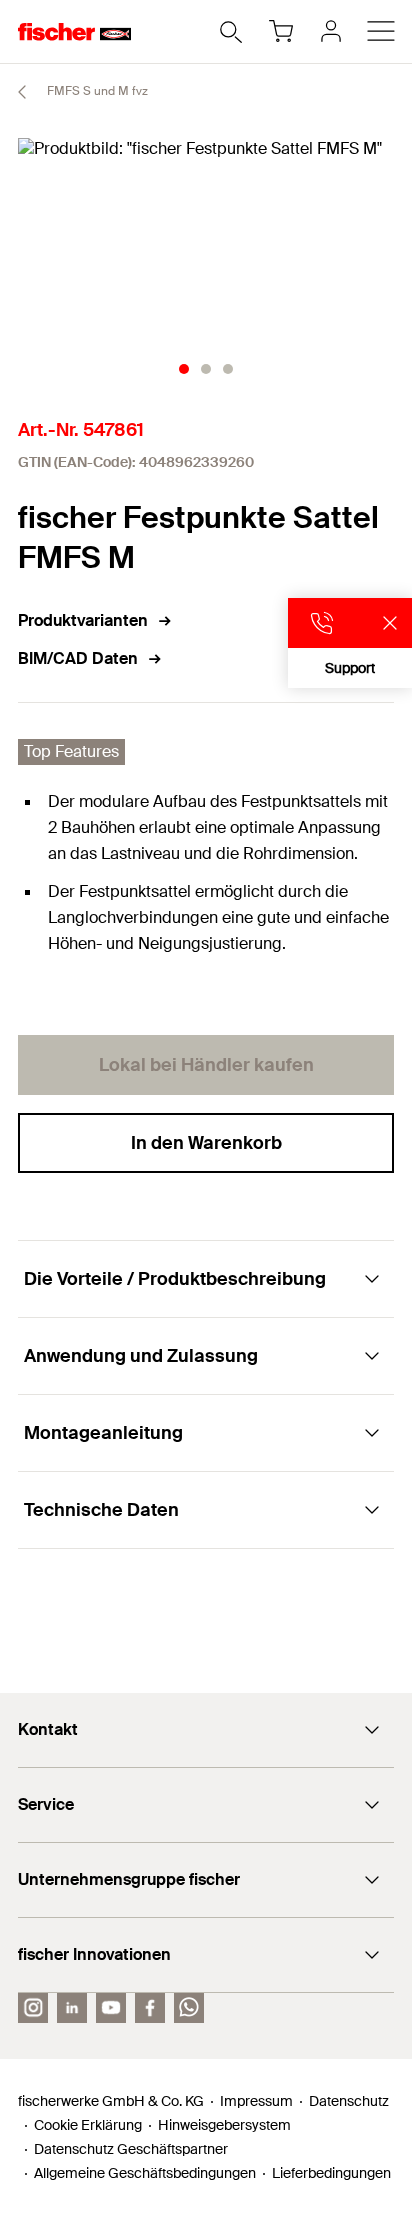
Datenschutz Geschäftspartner (131, 2149)
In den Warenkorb (206, 1143)
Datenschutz (349, 2101)
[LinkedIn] (72, 2008)
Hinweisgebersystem (224, 2125)
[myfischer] (331, 31)
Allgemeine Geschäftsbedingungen (145, 2173)
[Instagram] (33, 2008)
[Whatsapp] (189, 2008)
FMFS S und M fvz (96, 91)
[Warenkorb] (281, 31)
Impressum (256, 2101)
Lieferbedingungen (331, 2173)
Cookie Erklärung (88, 2125)
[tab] (184, 369)
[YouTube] (111, 2008)
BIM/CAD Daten (78, 658)
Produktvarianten (83, 620)
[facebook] (150, 2008)
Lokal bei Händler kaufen (206, 1065)
